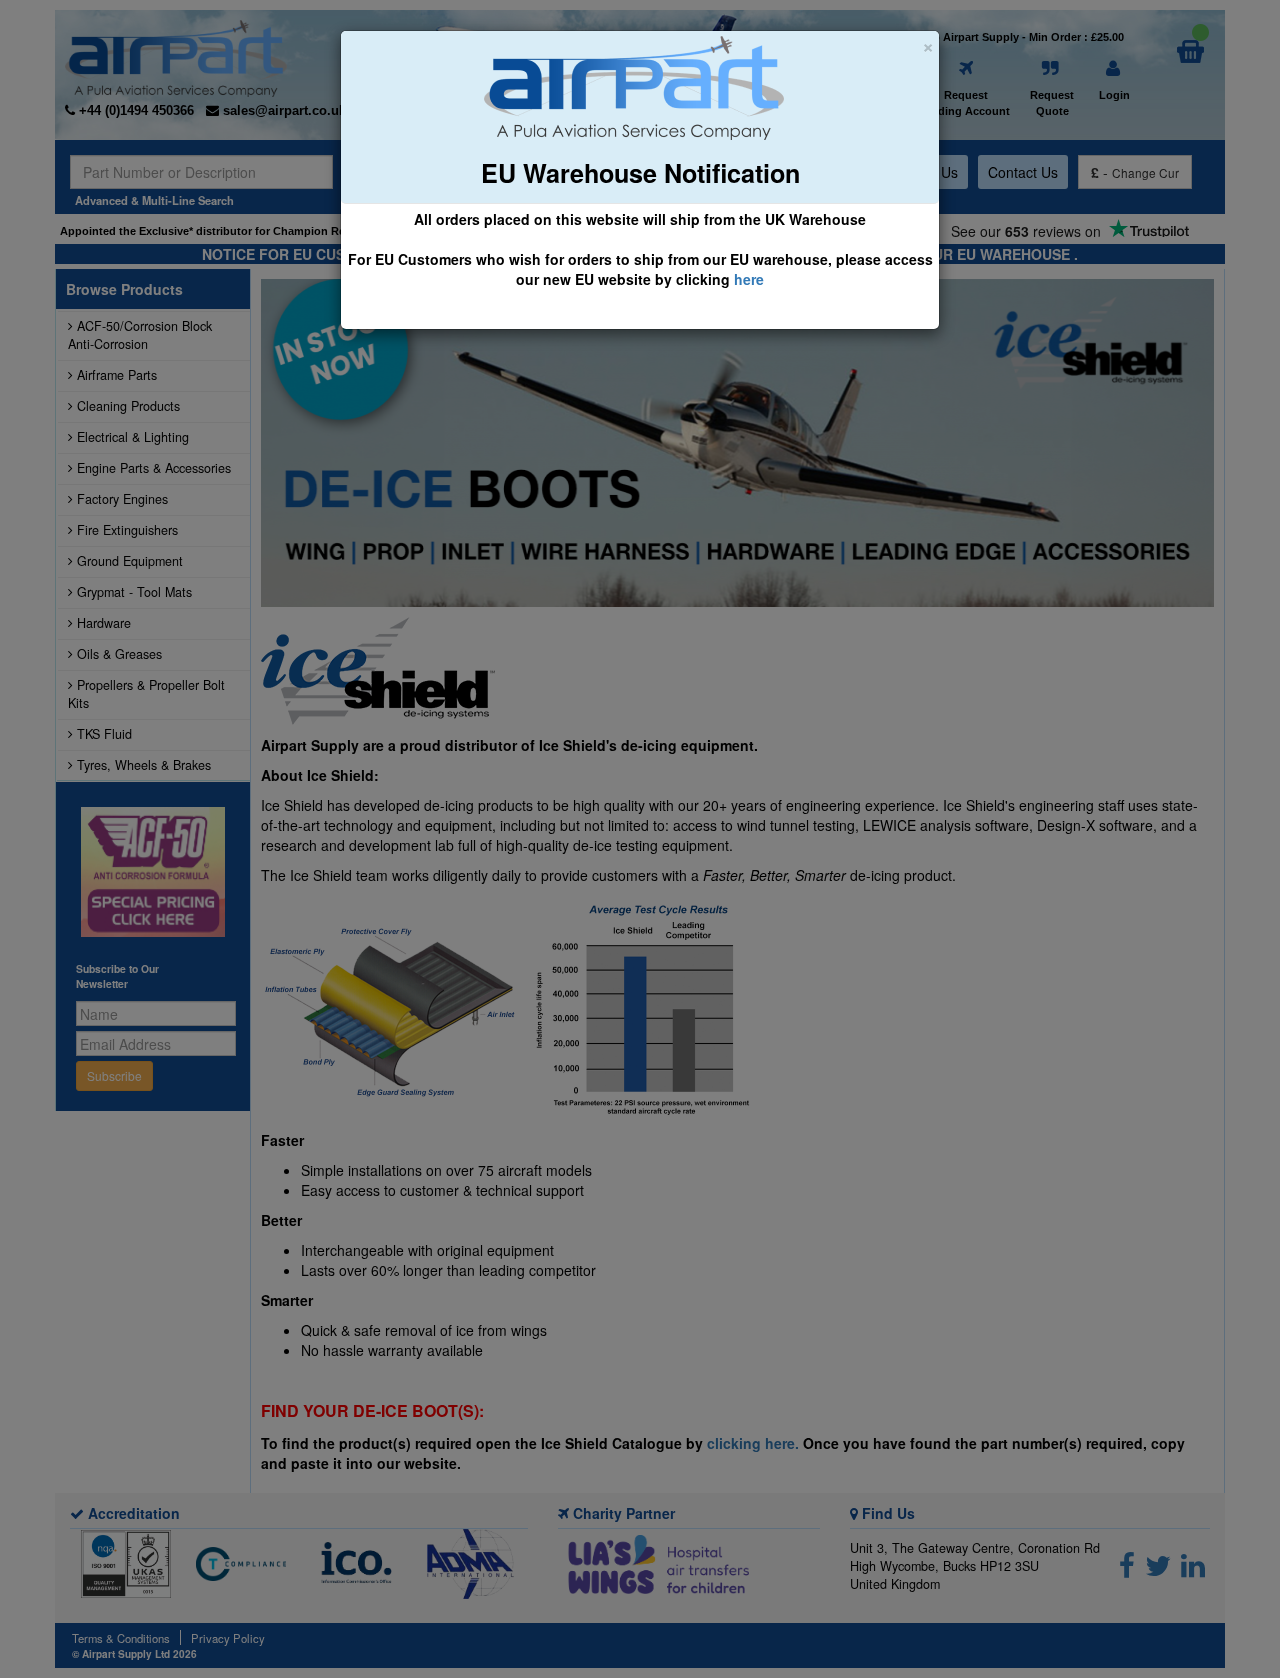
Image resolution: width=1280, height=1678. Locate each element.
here (749, 279)
